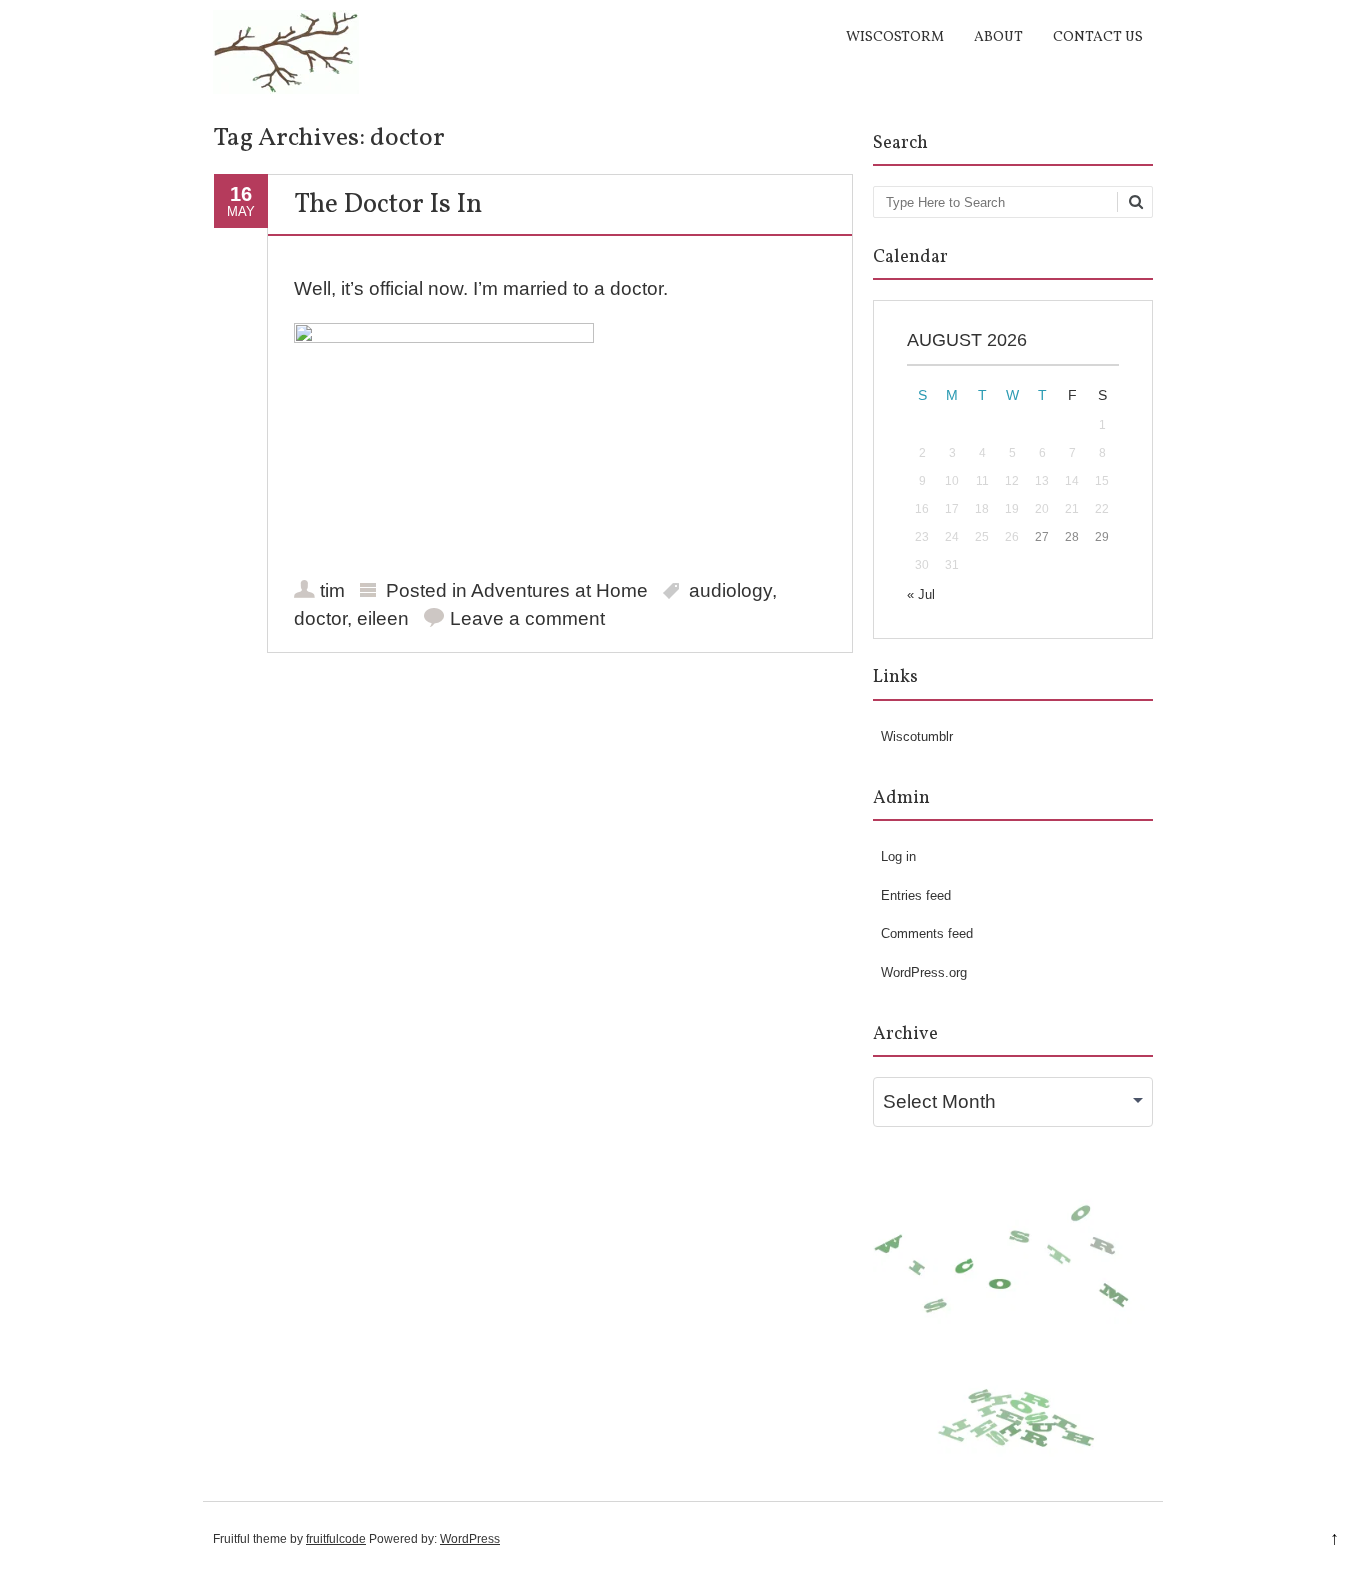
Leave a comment (527, 618)
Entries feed (916, 895)
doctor (320, 618)
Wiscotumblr (917, 736)
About (998, 37)
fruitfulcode (336, 1539)
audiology (730, 590)
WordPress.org (924, 972)
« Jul (921, 594)
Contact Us (1098, 37)
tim (332, 590)
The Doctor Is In (388, 205)
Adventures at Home (559, 590)
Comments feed (927, 933)
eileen (383, 618)
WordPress (470, 1539)
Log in (898, 856)
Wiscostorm (895, 37)
